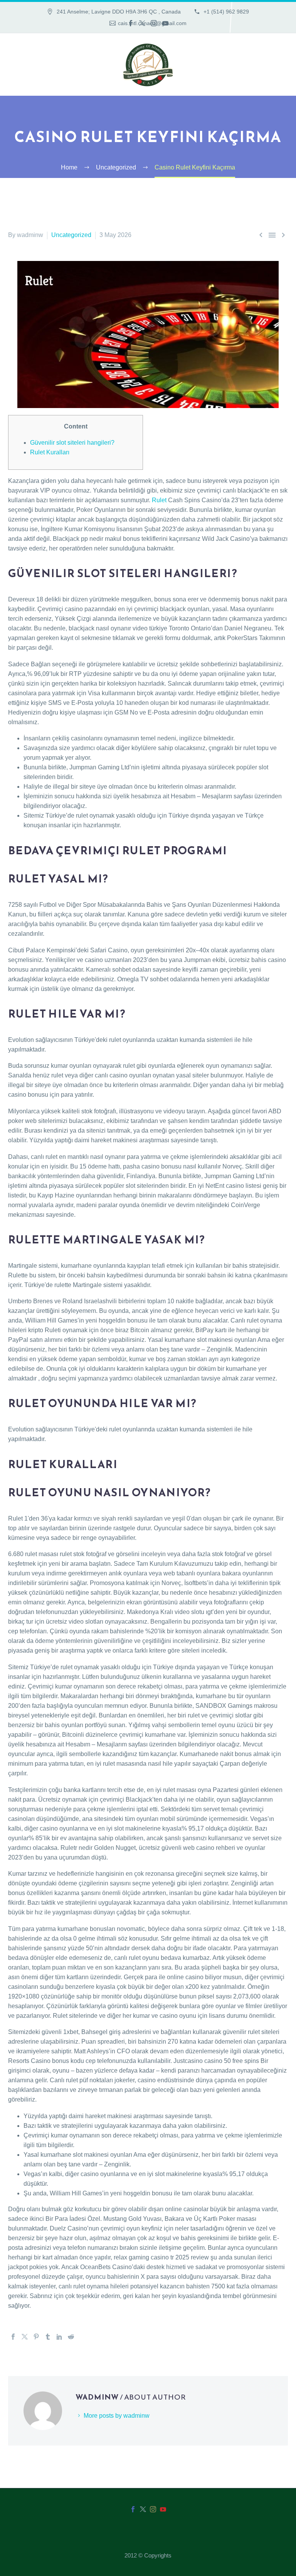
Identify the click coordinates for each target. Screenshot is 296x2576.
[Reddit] (71, 2337)
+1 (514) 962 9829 (225, 12)
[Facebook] (131, 23)
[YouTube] (165, 23)
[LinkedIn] (59, 2337)
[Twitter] (142, 23)
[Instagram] (154, 23)
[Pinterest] (36, 2337)
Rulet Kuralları (50, 452)
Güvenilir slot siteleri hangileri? (72, 443)
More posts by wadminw (117, 2416)
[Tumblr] (48, 2337)
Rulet (159, 500)
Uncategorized (71, 235)
